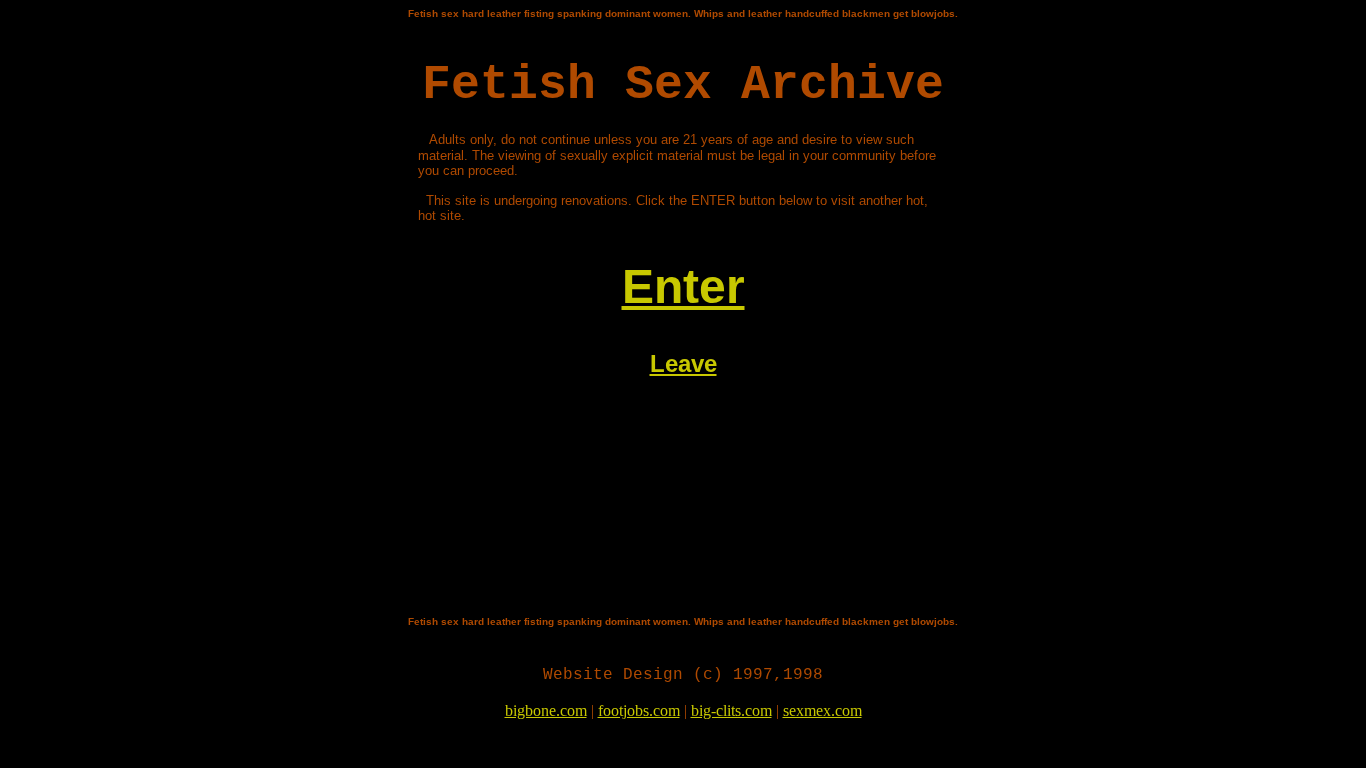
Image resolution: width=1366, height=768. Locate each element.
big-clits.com (731, 710)
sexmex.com (822, 710)
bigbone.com (546, 710)
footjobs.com (639, 710)
